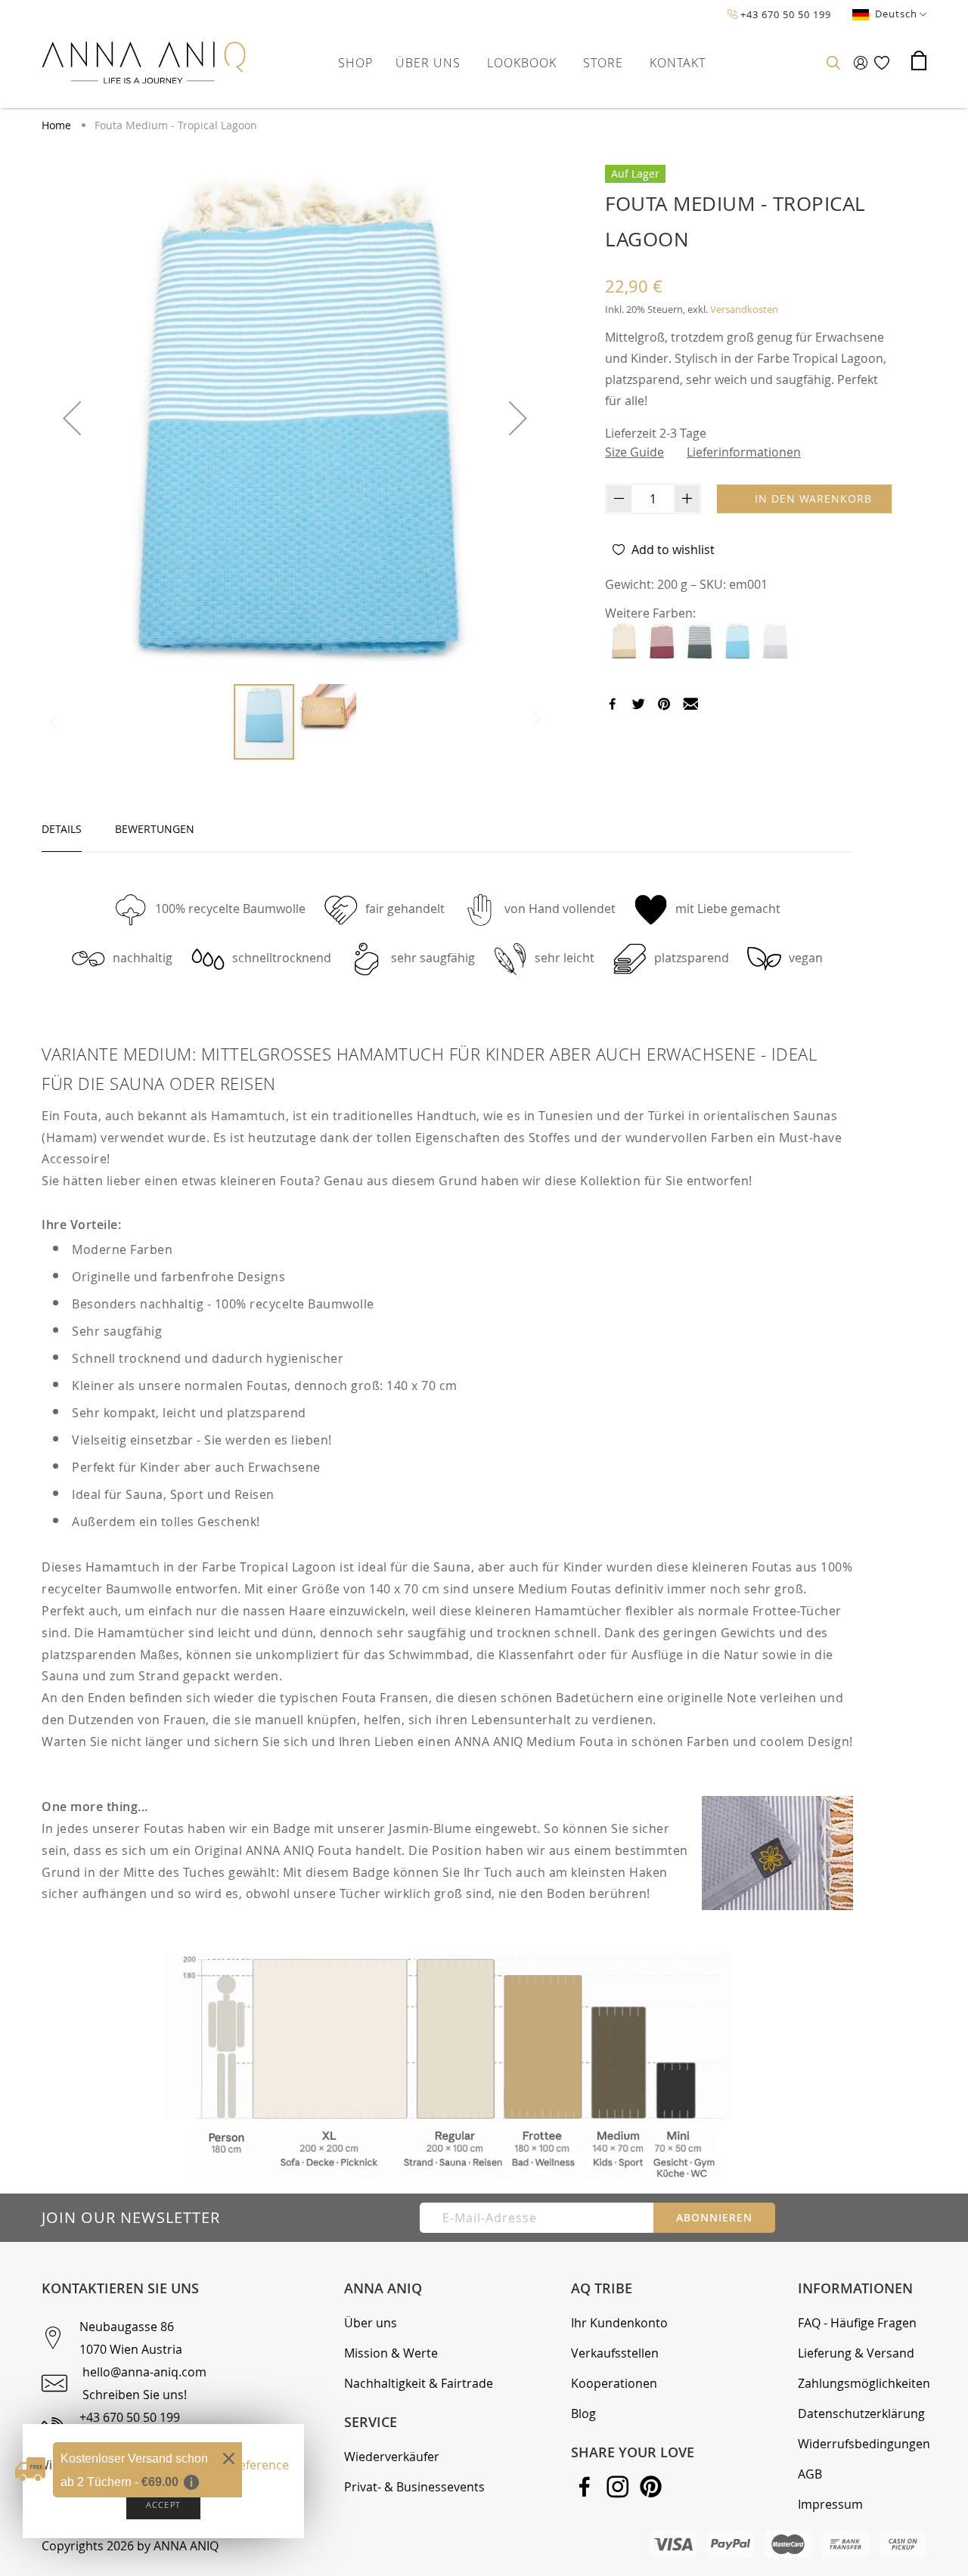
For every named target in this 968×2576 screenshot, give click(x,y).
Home (58, 125)
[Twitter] (638, 706)
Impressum (830, 2504)
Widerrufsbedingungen (864, 2444)
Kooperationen (614, 2383)
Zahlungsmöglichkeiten (864, 2383)
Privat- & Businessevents (414, 2487)
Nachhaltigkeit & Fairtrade (419, 2383)
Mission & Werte (391, 2353)
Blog (583, 2413)
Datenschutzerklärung (861, 2413)
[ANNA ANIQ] (144, 63)
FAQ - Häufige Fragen (857, 2323)
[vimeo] (664, 706)
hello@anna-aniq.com (144, 2372)
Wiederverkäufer (392, 2457)
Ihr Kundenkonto (619, 2323)
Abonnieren (714, 2217)
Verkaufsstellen (615, 2353)
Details (62, 829)
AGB (810, 2474)
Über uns (371, 2323)
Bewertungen (155, 829)
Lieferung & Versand (856, 2353)
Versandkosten (744, 309)
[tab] (62, 829)
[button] (72, 418)
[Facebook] (613, 706)
